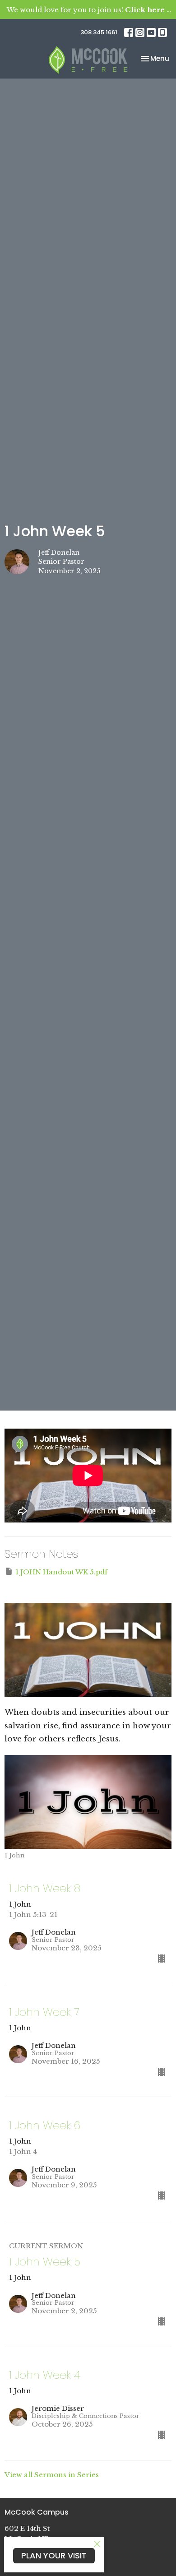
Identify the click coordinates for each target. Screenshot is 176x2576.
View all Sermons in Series (52, 2475)
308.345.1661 (99, 32)
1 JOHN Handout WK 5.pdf (61, 1572)
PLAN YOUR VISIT (54, 2555)
